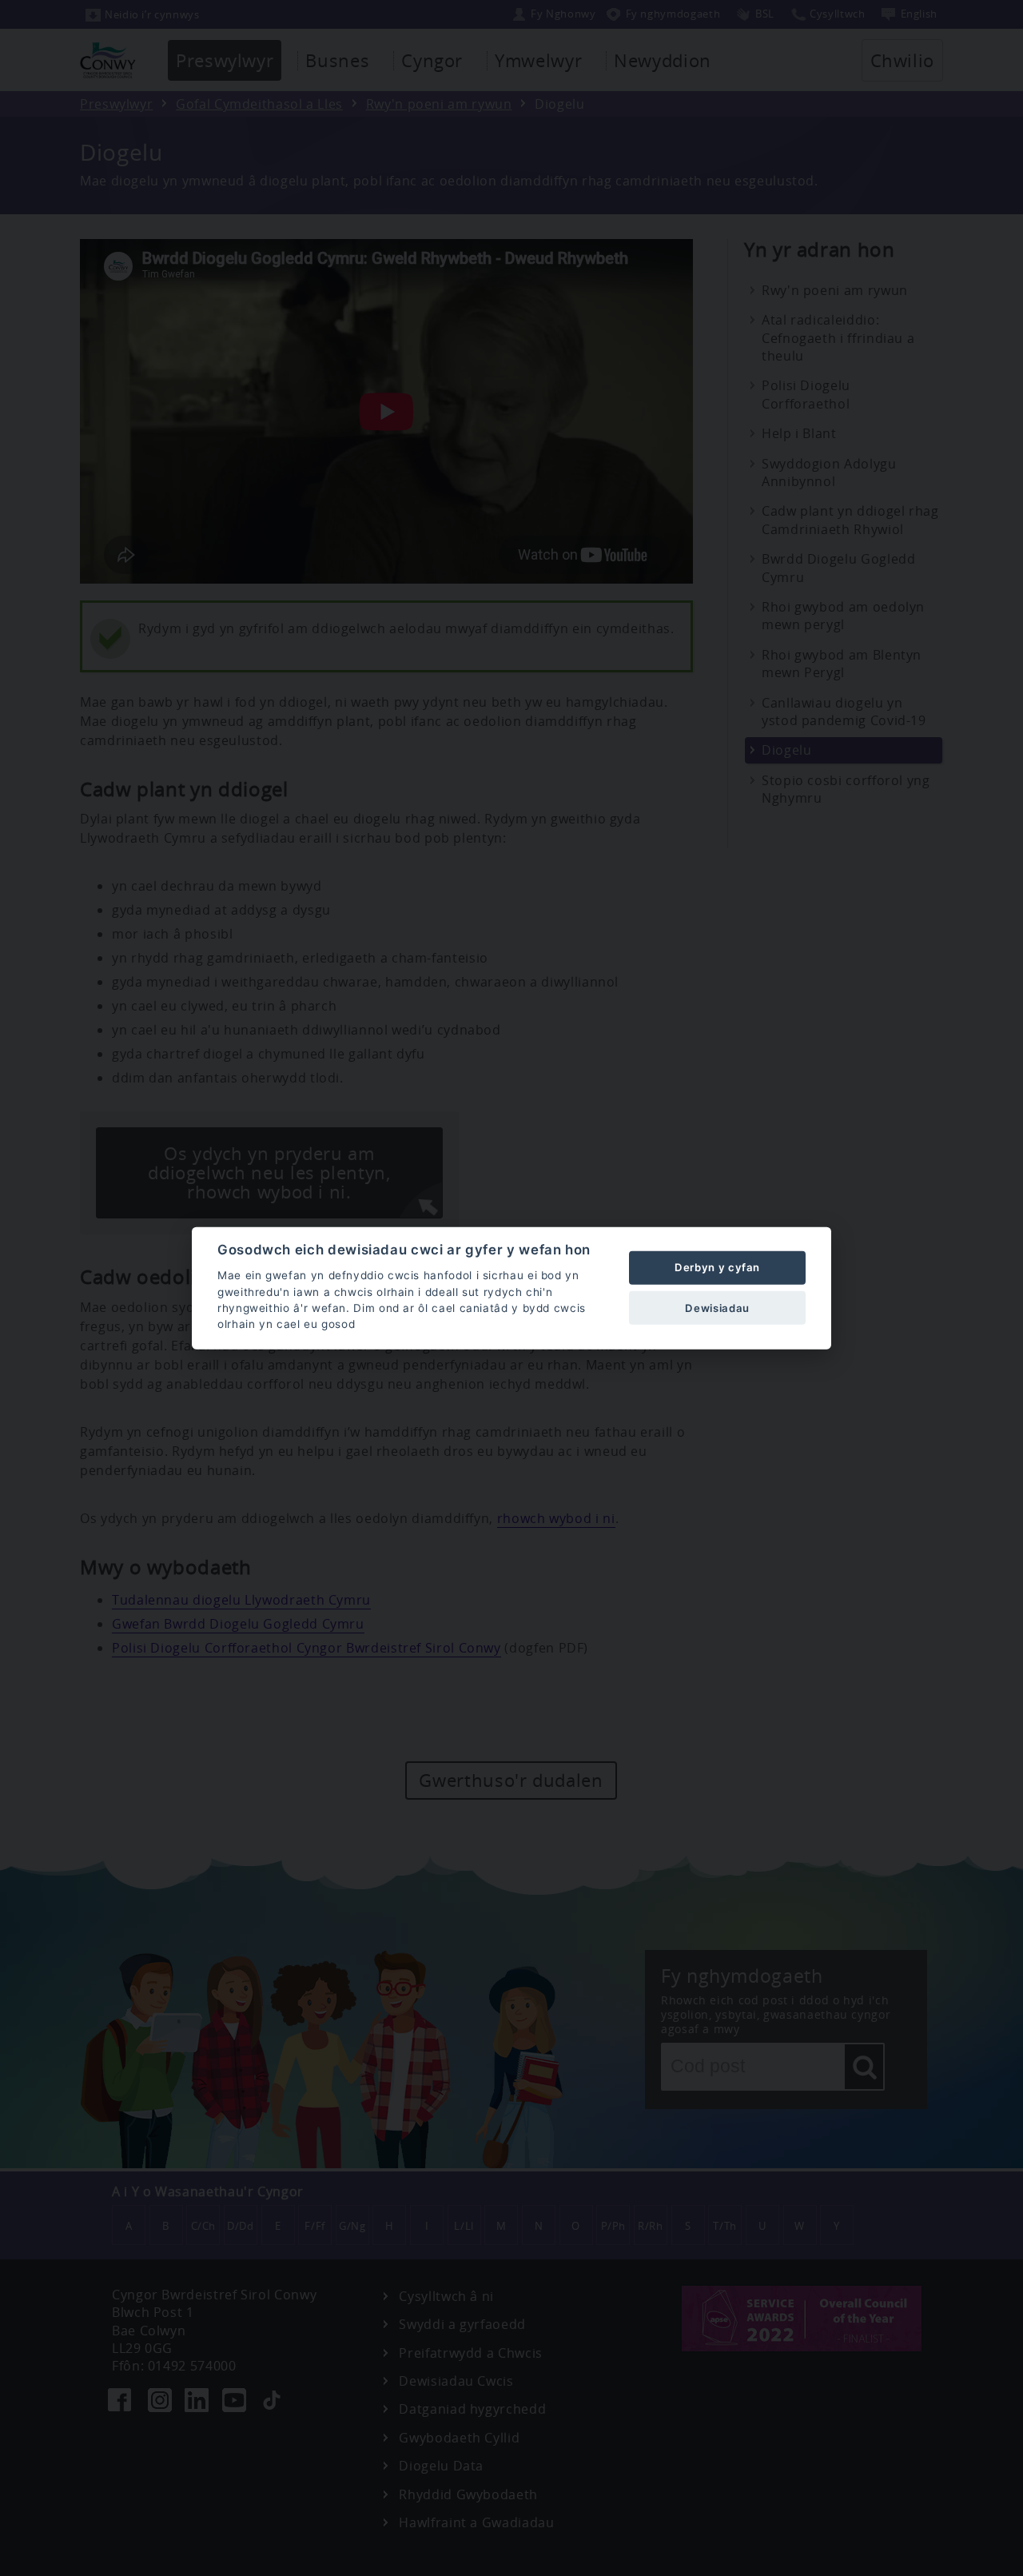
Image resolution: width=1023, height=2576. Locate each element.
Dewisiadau (717, 1307)
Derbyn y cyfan (717, 1267)
